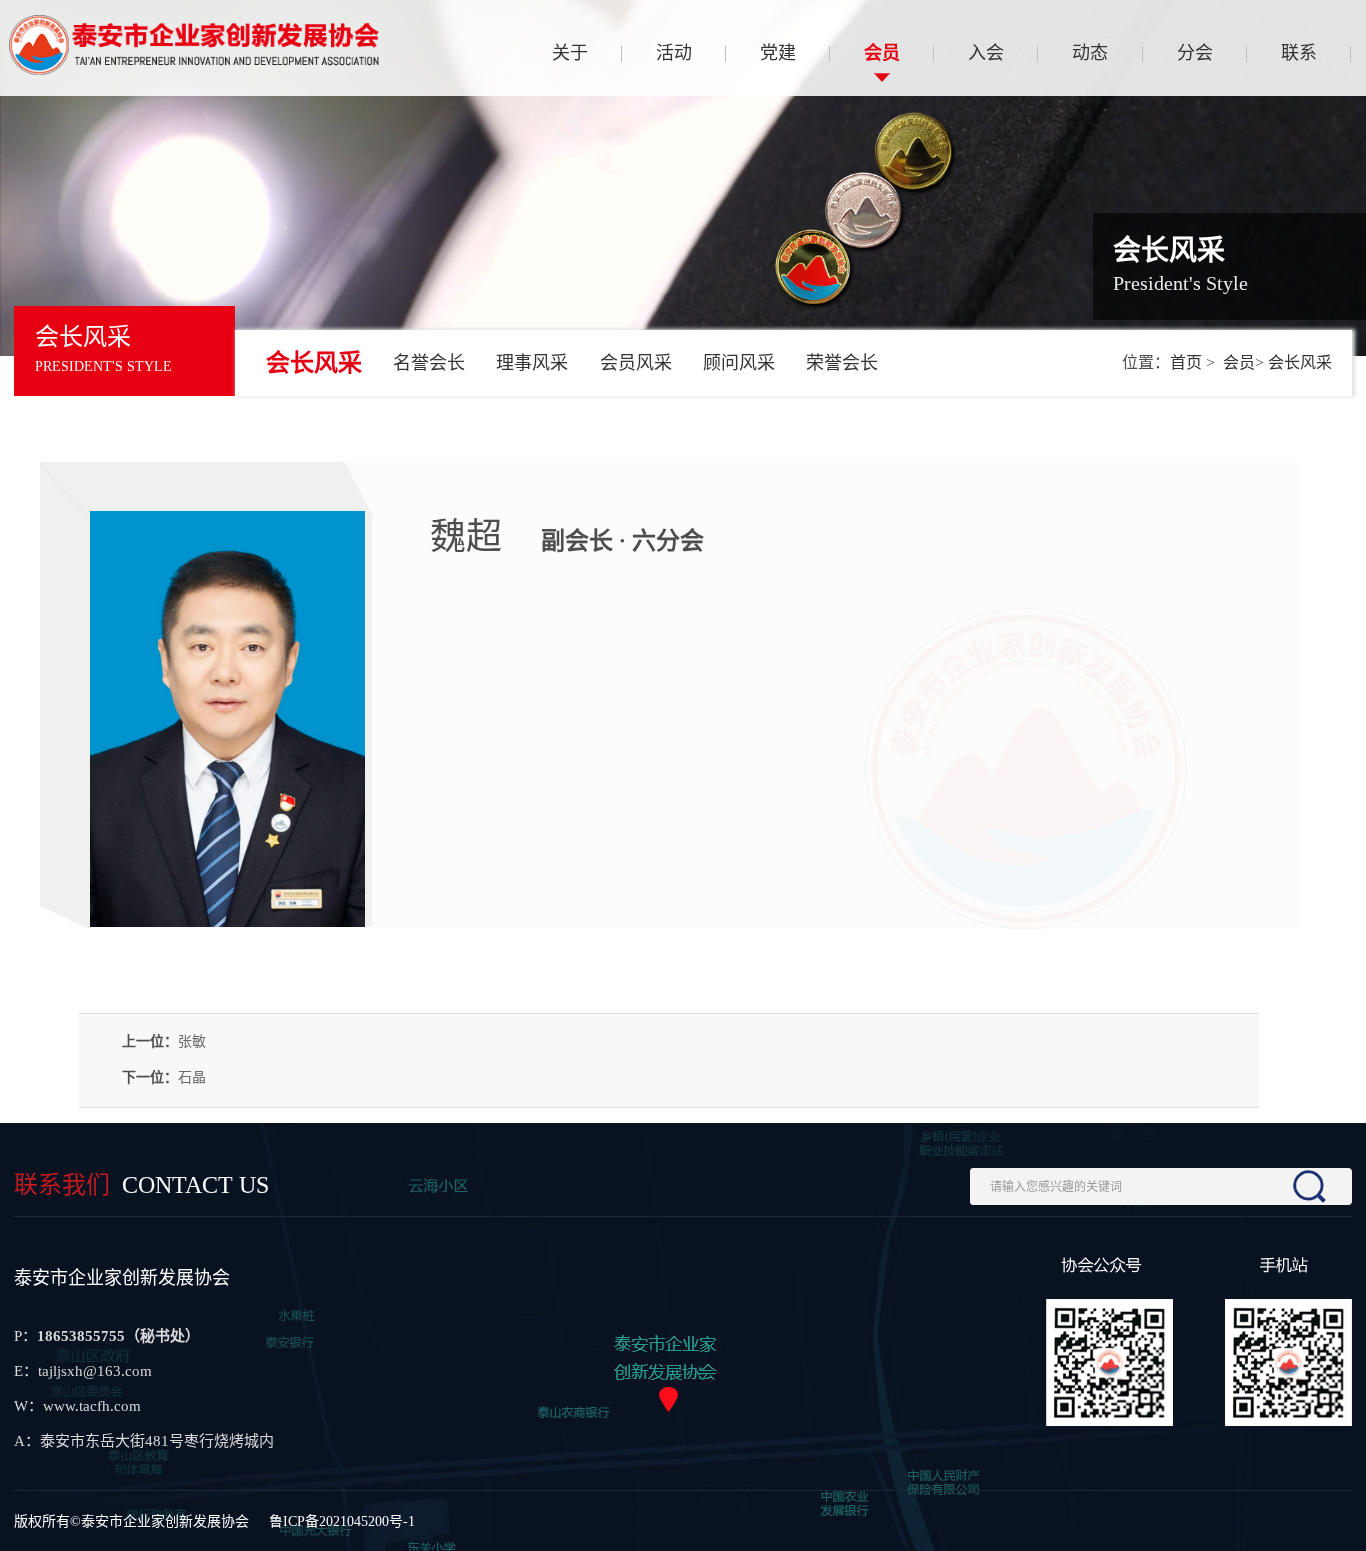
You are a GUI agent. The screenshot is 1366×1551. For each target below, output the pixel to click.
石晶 (192, 1077)
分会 (1195, 53)
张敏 (192, 1041)
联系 (1299, 53)
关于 (570, 53)
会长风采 (314, 363)
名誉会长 (429, 363)
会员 (882, 53)
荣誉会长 (842, 363)
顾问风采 (739, 363)
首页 (1186, 362)
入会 (986, 53)
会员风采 (636, 363)
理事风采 (532, 363)
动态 (1090, 53)
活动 (674, 53)
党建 (778, 53)
